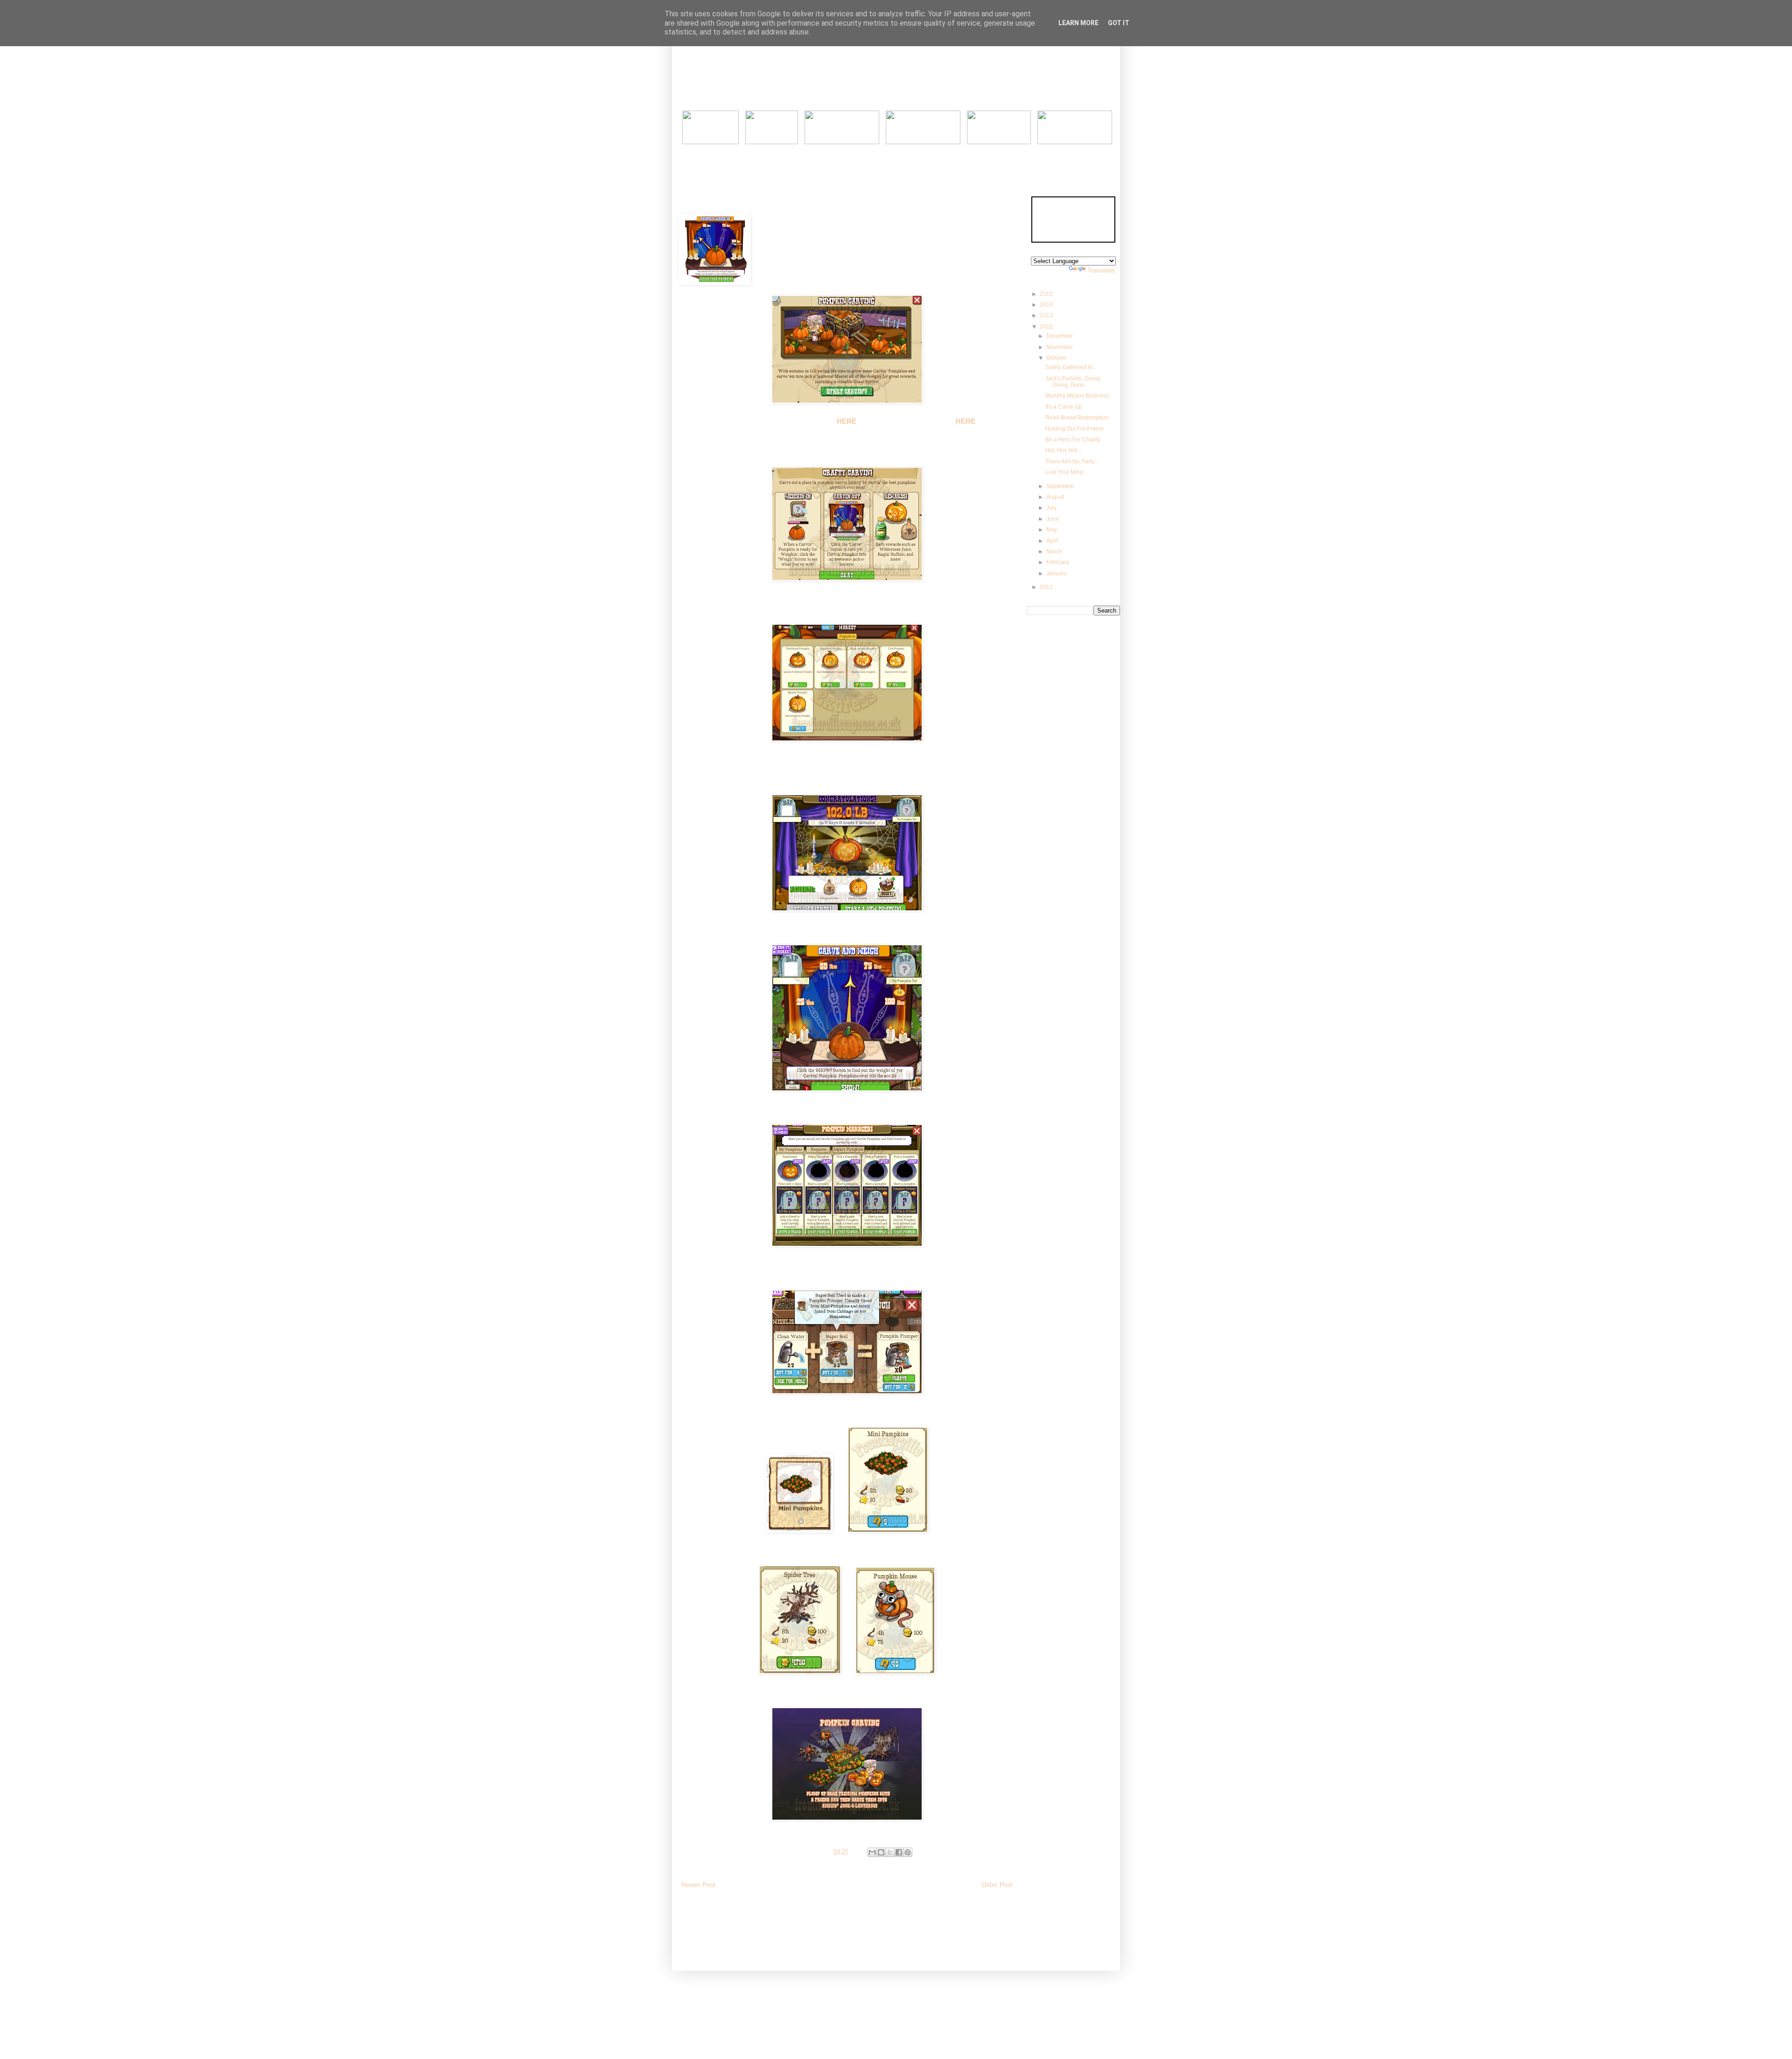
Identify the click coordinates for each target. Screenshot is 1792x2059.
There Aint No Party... (1072, 461)
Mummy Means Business (1077, 396)
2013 (1047, 315)
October (1057, 358)
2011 (1047, 587)
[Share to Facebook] (899, 1852)
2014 (1047, 305)
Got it (1119, 23)
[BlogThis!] (881, 1852)
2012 (1047, 327)
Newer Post (698, 1885)
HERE (847, 421)
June (1053, 519)
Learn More (1078, 23)
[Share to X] (890, 1852)
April (1053, 541)
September (1061, 486)
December (1060, 336)
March (1055, 551)
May (1052, 530)
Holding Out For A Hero (1074, 429)
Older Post (997, 1885)
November (1060, 347)
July (1052, 508)
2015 (1047, 294)
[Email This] (872, 1852)
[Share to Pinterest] (908, 1852)
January (1057, 573)
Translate (1101, 270)
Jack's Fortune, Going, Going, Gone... (1073, 382)
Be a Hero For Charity (1073, 440)
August (1056, 497)
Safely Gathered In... (1071, 367)
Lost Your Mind (1064, 472)
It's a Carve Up (1064, 407)
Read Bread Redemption (1077, 418)
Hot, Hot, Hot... (1064, 450)
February (1058, 562)
